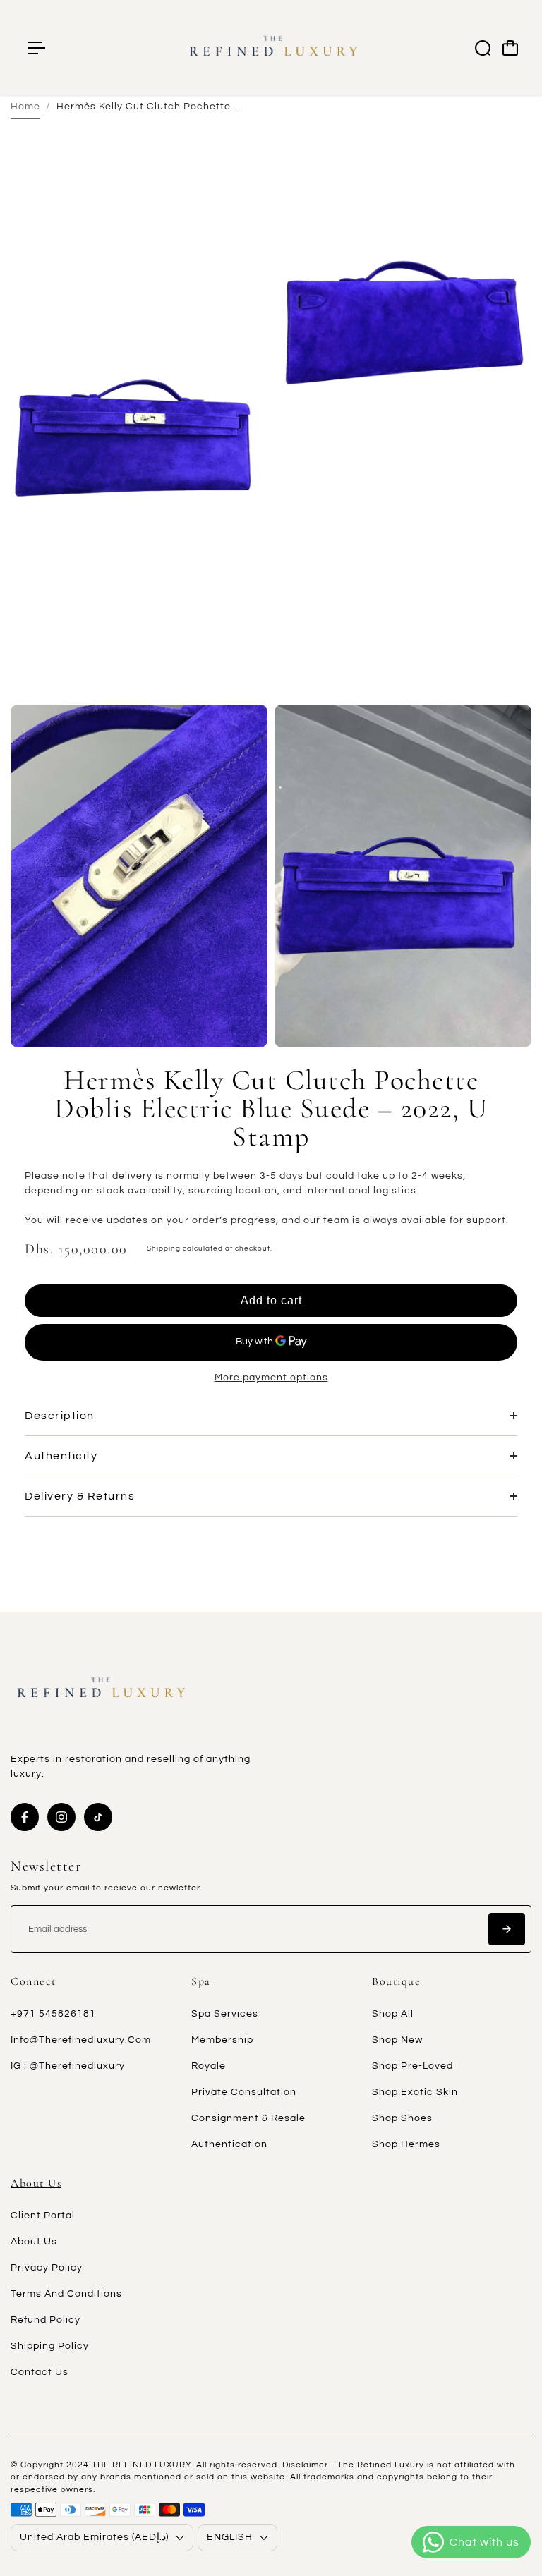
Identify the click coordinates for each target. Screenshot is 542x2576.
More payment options (271, 1378)
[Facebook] (25, 1817)
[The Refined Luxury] (271, 48)
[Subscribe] (507, 1929)
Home (25, 107)
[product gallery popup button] (241, 682)
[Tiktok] (98, 1817)
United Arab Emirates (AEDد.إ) (94, 2537)
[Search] (483, 48)
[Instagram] (61, 1817)
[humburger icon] (37, 48)
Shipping (164, 1248)
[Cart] (510, 48)
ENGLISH (230, 2537)
